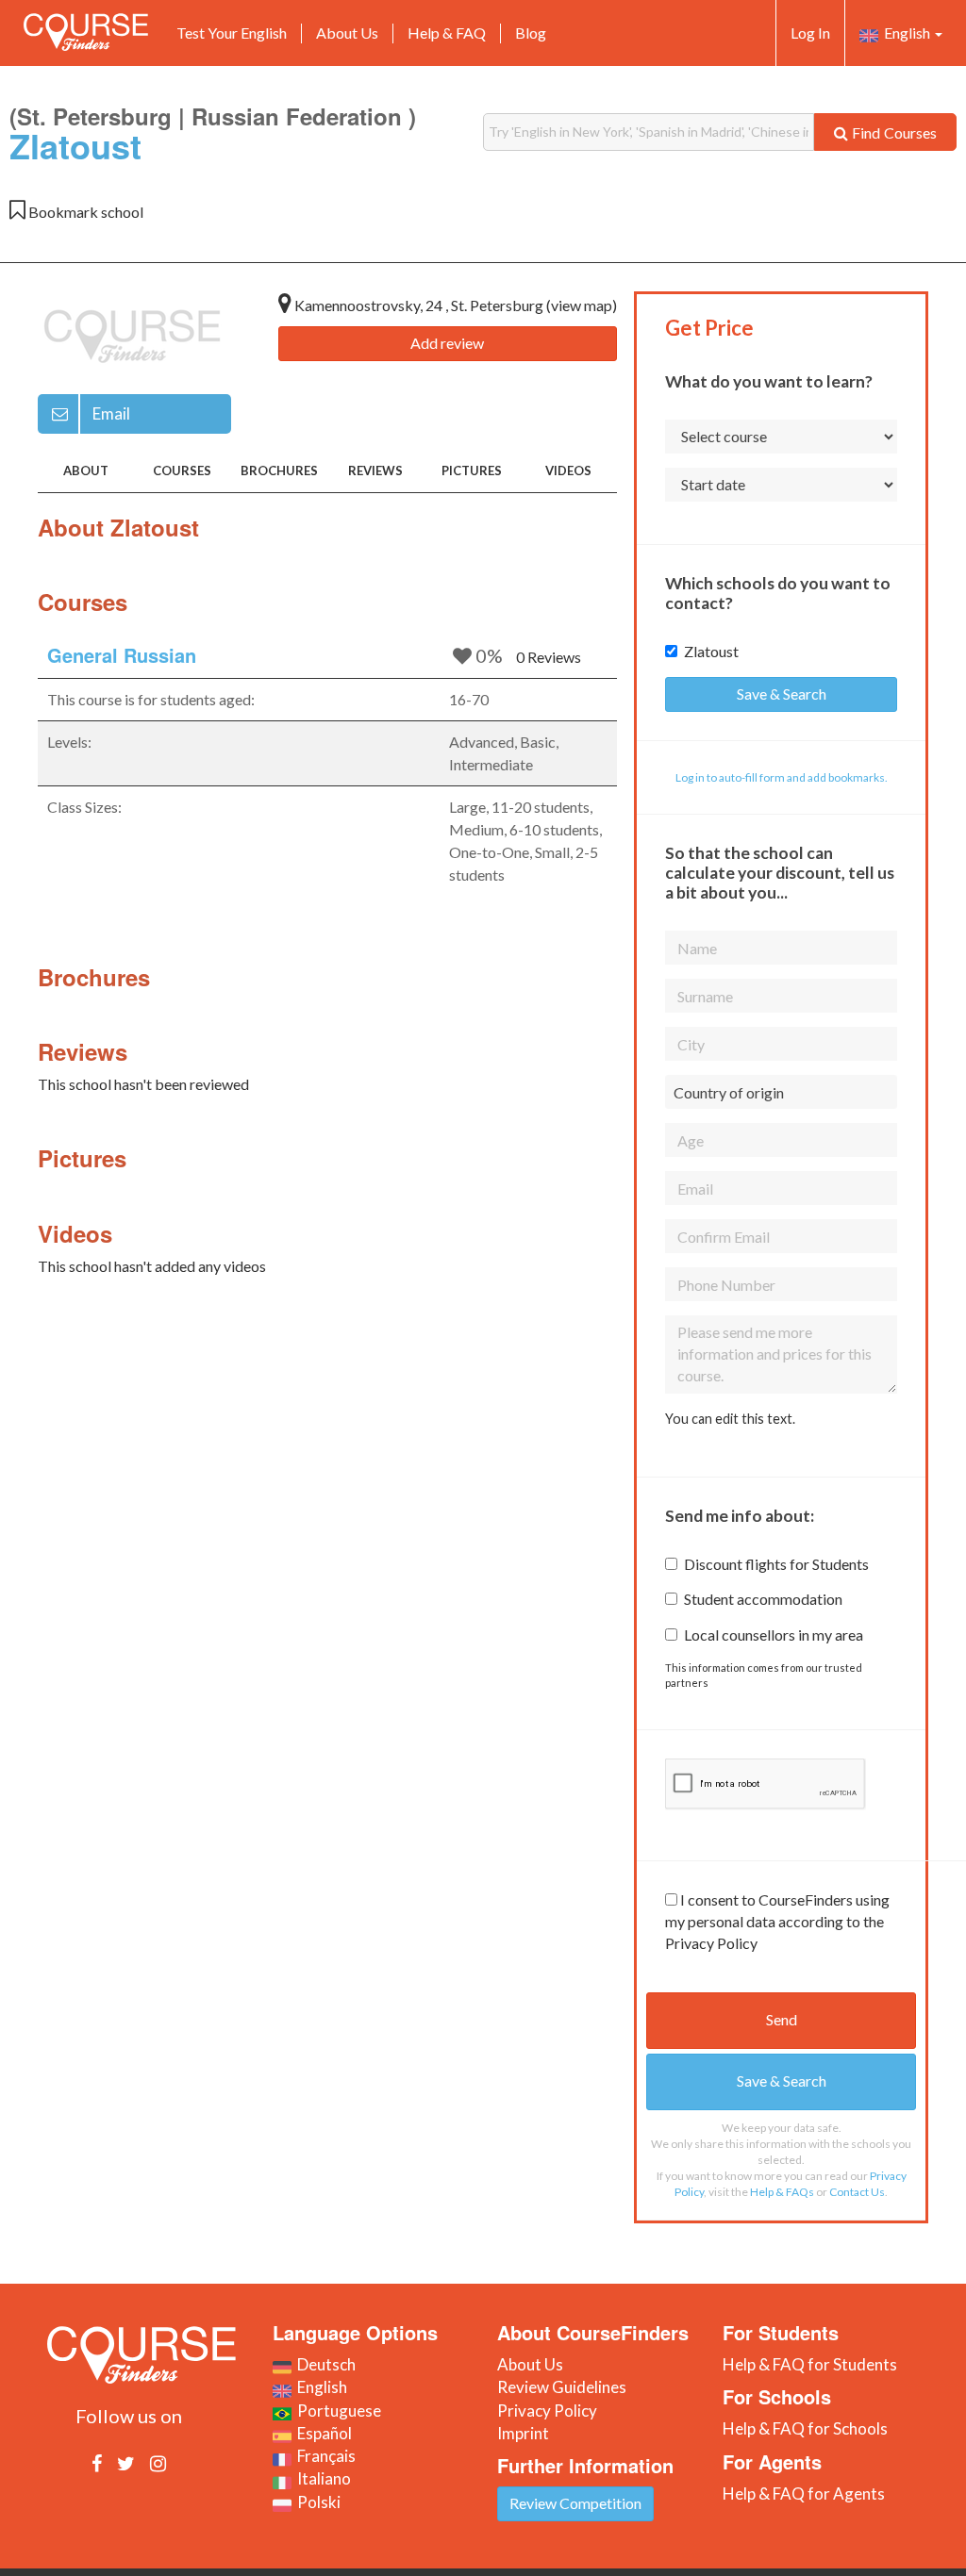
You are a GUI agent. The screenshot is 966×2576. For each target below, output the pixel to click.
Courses (182, 471)
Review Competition (575, 2503)
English (906, 33)
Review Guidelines (562, 2387)
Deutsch (324, 2364)
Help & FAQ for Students (810, 2364)
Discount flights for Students (776, 1564)
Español (322, 2433)
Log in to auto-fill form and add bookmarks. (782, 777)
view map (582, 305)
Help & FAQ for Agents (804, 2493)
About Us (347, 33)
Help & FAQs (782, 2192)
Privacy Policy (547, 2411)
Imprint (523, 2433)
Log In (810, 33)
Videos (568, 471)
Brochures (279, 471)
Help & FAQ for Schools (805, 2428)
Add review (447, 343)
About (86, 471)
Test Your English (232, 33)
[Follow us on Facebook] (97, 2463)
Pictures (472, 471)
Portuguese (336, 2411)
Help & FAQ (447, 33)
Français (324, 2456)
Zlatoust (711, 651)
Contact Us (857, 2192)
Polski (316, 2502)
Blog (531, 33)
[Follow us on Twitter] (126, 2463)
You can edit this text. (730, 1419)
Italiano (321, 2478)
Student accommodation (763, 1599)
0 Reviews (549, 657)
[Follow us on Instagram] (158, 2463)
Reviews (375, 471)
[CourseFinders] (86, 32)
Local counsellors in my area (774, 1635)
